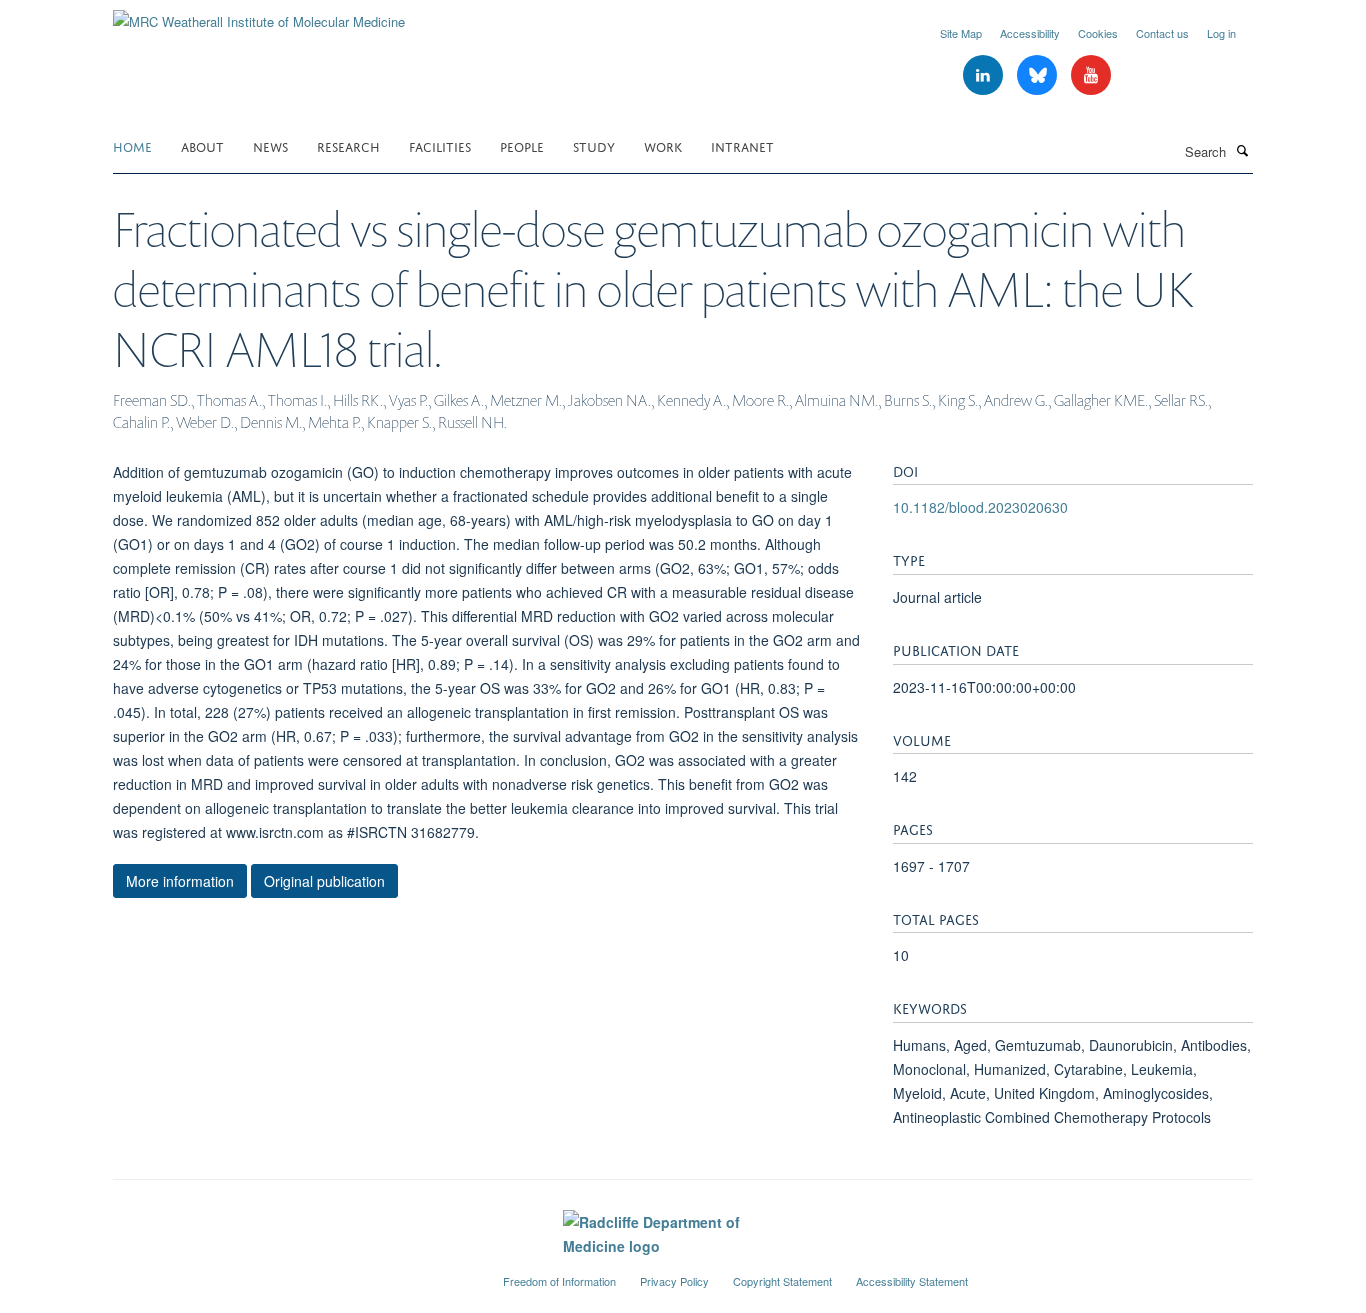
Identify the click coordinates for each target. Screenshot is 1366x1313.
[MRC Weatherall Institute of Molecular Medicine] (259, 14)
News (270, 145)
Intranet (742, 145)
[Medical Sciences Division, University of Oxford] (293, 1273)
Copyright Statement (782, 1281)
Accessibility (1030, 33)
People (522, 145)
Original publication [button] (324, 881)
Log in (1221, 33)
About (202, 145)
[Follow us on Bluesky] (1039, 75)
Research (348, 145)
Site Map (961, 33)
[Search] (1242, 150)
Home (132, 145)
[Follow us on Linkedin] (985, 75)
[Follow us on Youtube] (1091, 75)
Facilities (440, 145)
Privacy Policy (674, 1281)
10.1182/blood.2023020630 (980, 507)
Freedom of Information (559, 1281)
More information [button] (180, 881)
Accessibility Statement (912, 1281)
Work (663, 145)
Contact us (1162, 33)
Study (594, 145)
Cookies (1098, 33)
